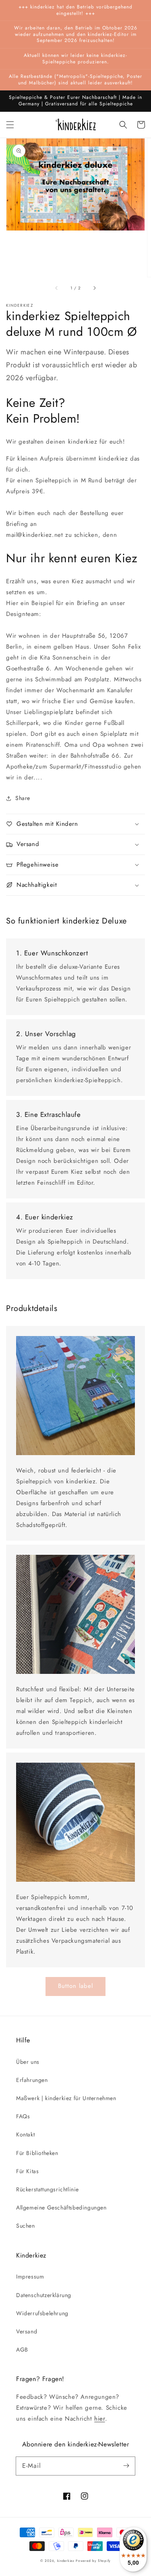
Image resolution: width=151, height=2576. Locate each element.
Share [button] (23, 798)
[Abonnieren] (126, 2466)
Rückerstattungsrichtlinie (48, 2189)
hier (99, 2419)
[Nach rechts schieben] (94, 288)
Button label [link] (75, 1986)
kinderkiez (66, 2561)
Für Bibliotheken (37, 2153)
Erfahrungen (32, 2080)
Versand (27, 2331)
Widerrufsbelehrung (42, 2313)
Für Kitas (27, 2171)
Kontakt (25, 2134)
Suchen (26, 2226)
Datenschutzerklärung (44, 2295)
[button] (10, 125)
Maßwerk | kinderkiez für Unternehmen (66, 2098)
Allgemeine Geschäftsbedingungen (61, 2207)
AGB (22, 2350)
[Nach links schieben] (57, 288)
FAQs (23, 2116)
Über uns (28, 2062)
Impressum (30, 2277)
